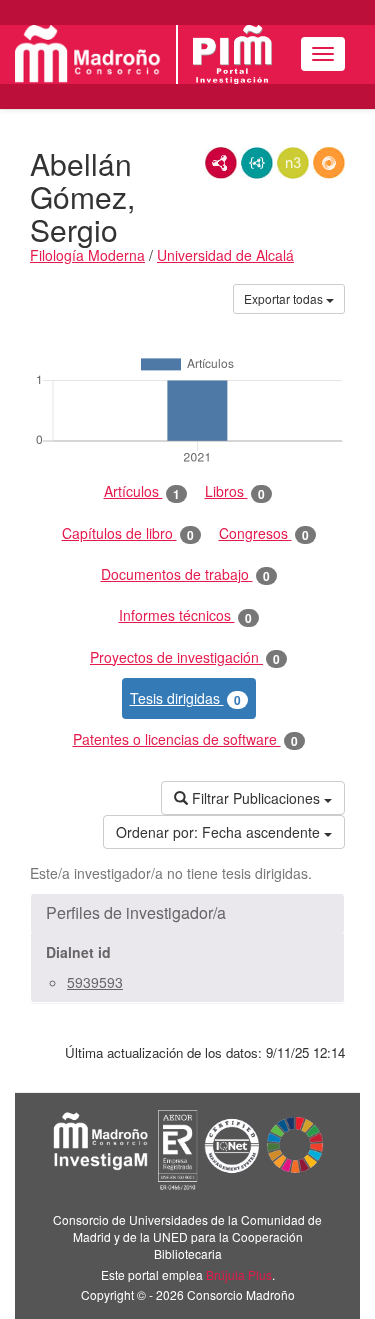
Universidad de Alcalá (225, 255)
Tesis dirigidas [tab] (185, 698)
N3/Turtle (293, 163)
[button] (187, 913)
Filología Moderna (87, 255)
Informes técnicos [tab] (185, 615)
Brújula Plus (239, 1274)
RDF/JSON (329, 163)
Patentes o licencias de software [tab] (185, 739)
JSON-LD (257, 163)
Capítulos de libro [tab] (128, 533)
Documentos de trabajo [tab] (185, 574)
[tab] (187, 913)
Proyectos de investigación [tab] (185, 657)
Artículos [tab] (142, 491)
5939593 (95, 982)
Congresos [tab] (264, 533)
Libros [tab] (235, 491)
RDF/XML (221, 163)
